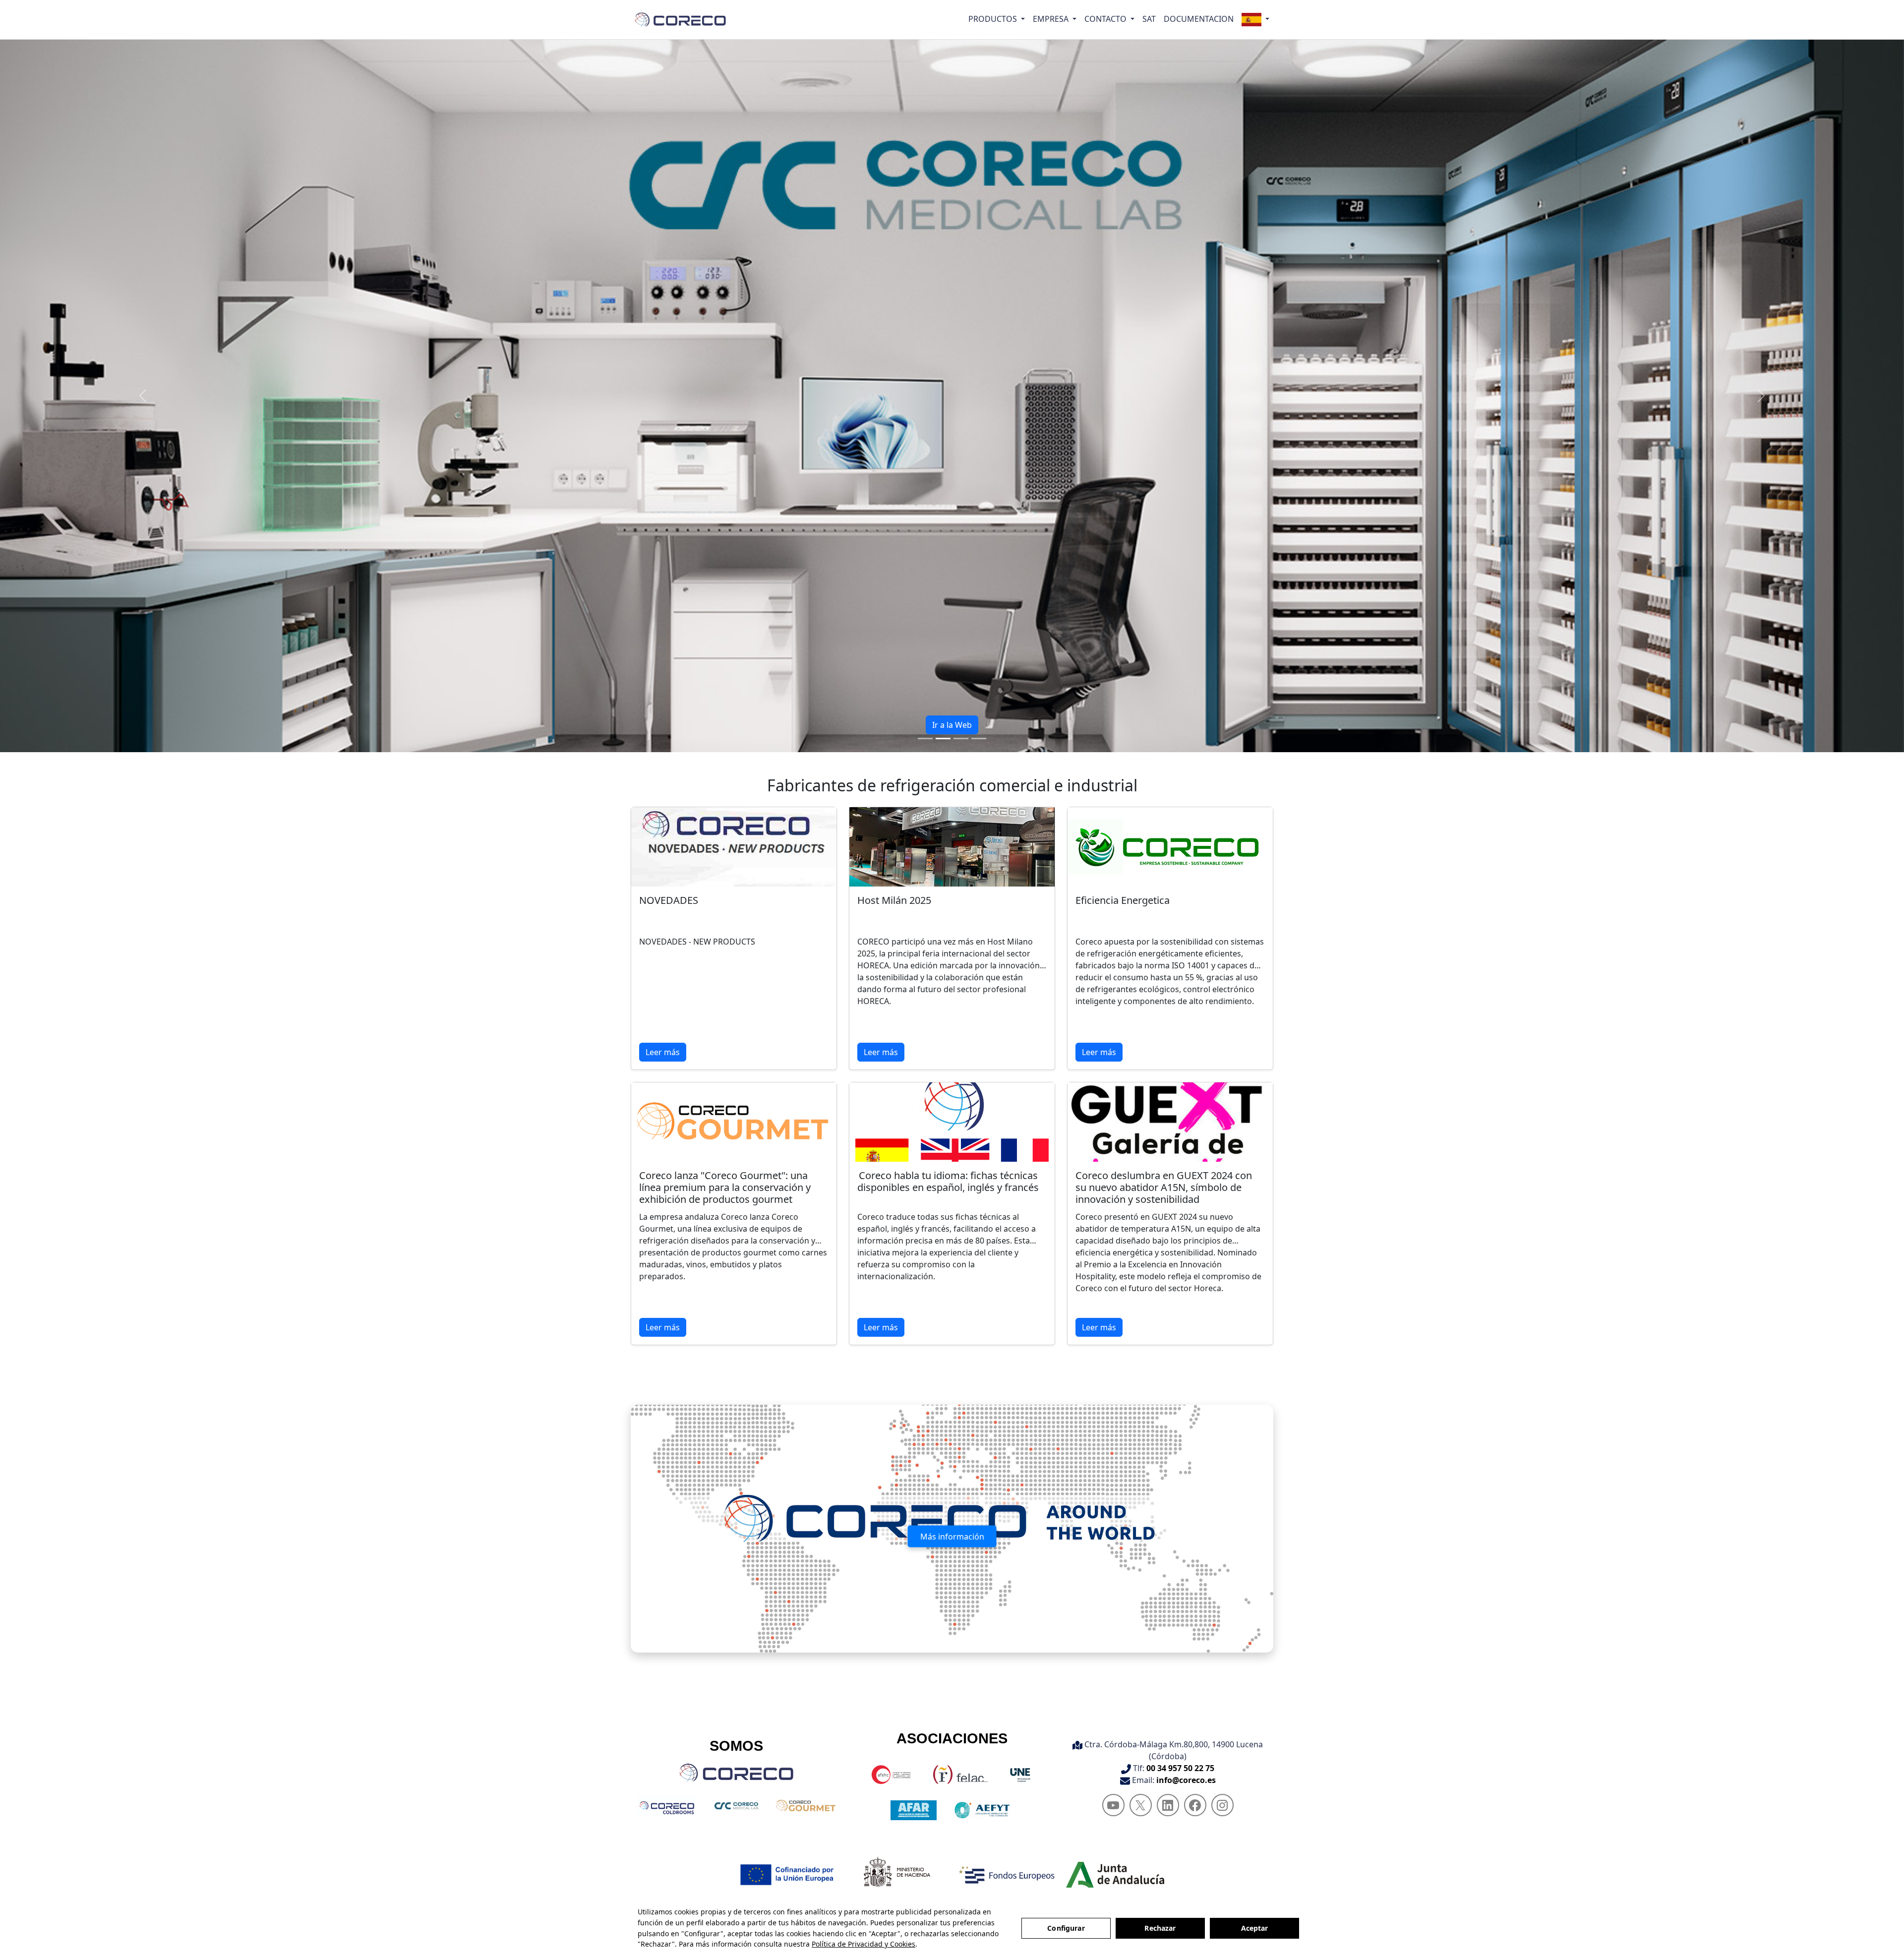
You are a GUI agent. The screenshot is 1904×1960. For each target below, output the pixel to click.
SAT (1149, 19)
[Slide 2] (943, 739)
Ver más (952, 725)
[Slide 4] (979, 739)
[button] (1255, 20)
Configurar (1066, 1928)
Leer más (663, 1052)
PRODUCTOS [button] (994, 19)
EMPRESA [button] (1052, 19)
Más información (952, 1537)
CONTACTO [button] (1106, 19)
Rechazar (1160, 1928)
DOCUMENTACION (1199, 19)
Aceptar (1255, 1928)
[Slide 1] (925, 739)
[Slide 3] (961, 739)
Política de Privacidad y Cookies (863, 1944)
